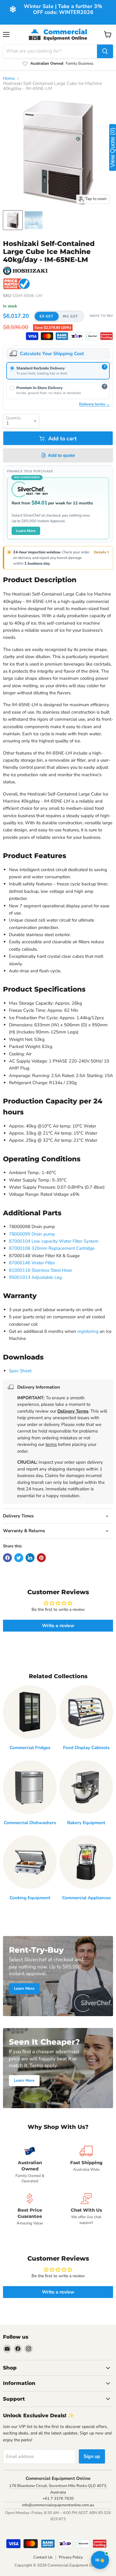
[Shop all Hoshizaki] (25, 271)
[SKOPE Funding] (106, 336)
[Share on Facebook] (7, 1558)
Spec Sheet (20, 1371)
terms (51, 1444)
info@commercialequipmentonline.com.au (58, 2505)
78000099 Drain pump (32, 1234)
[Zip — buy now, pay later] (77, 336)
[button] (59, 316)
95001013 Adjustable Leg (35, 1277)
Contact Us (43, 2557)
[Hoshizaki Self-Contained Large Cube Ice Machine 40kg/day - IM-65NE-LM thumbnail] (13, 220)
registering (88, 1331)
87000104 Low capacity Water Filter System (54, 1241)
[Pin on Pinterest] (41, 1558)
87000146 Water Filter (32, 1263)
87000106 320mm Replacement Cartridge (52, 1248)
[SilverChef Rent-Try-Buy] (92, 336)
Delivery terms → (94, 404)
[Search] (105, 51)
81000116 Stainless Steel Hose (40, 1270)
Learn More (26, 531)
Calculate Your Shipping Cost (52, 354)
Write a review (58, 1626)
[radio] (58, 371)
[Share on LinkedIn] (30, 1558)
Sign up (92, 2456)
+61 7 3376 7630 (58, 2499)
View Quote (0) (112, 147)
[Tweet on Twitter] (19, 1558)
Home (9, 78)
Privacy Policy (71, 2557)
